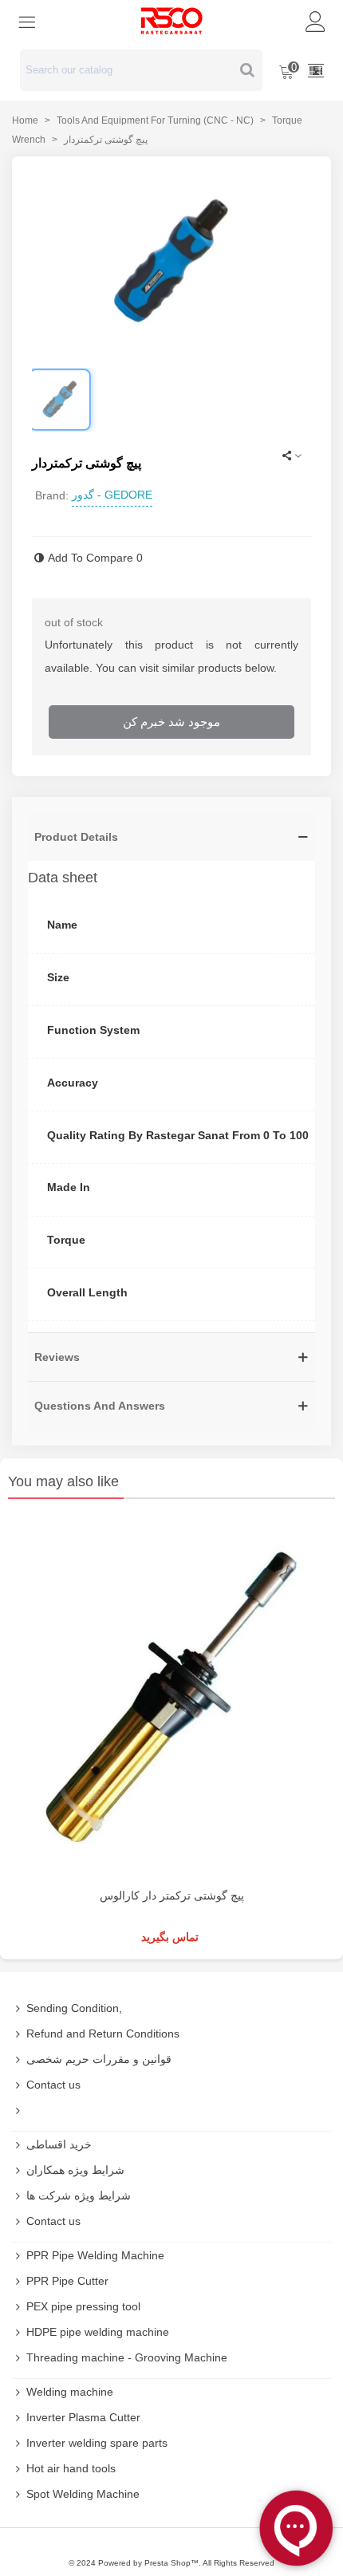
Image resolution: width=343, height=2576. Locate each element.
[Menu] (27, 21)
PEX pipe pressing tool (83, 2306)
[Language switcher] (316, 70)
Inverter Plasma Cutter (83, 2417)
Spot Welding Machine (83, 2494)
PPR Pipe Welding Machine (95, 2255)
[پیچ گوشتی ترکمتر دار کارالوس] (171, 1697)
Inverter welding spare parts (97, 2443)
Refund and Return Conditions (103, 2034)
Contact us (53, 2085)
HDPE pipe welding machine (98, 2332)
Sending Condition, (74, 2008)
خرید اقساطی (59, 2144)
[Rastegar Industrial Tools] (171, 21)
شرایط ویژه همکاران (75, 2170)
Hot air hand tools (71, 2468)
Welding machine (70, 2392)
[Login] (316, 21)
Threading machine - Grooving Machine (127, 2357)
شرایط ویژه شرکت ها (79, 2195)
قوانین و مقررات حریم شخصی (99, 2059)
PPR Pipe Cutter (67, 2281)
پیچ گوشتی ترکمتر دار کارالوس (172, 1896)
